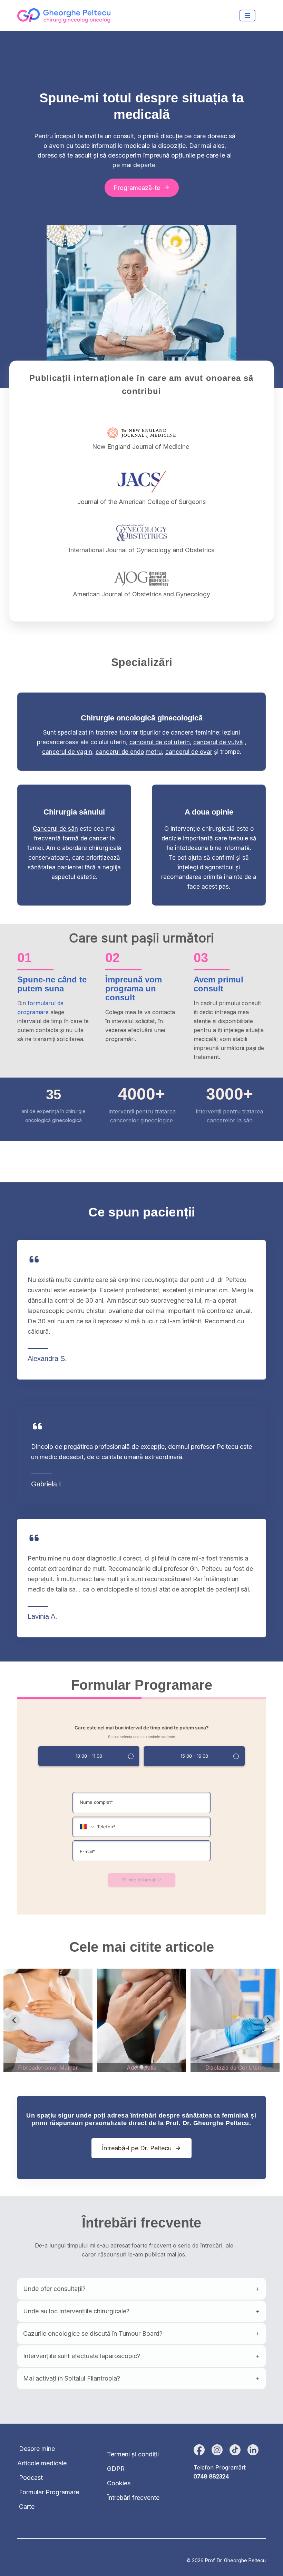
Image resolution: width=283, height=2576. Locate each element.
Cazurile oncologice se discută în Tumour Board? (93, 2333)
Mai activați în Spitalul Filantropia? (72, 2378)
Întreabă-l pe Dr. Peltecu (137, 2148)
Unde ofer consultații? (54, 2289)
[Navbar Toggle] (248, 16)
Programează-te (137, 188)
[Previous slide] (14, 2020)
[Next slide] (269, 2020)
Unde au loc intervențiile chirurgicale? (76, 2311)
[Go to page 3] (146, 2067)
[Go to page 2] (141, 2067)
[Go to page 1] (137, 2067)
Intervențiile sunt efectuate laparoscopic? (82, 2356)
